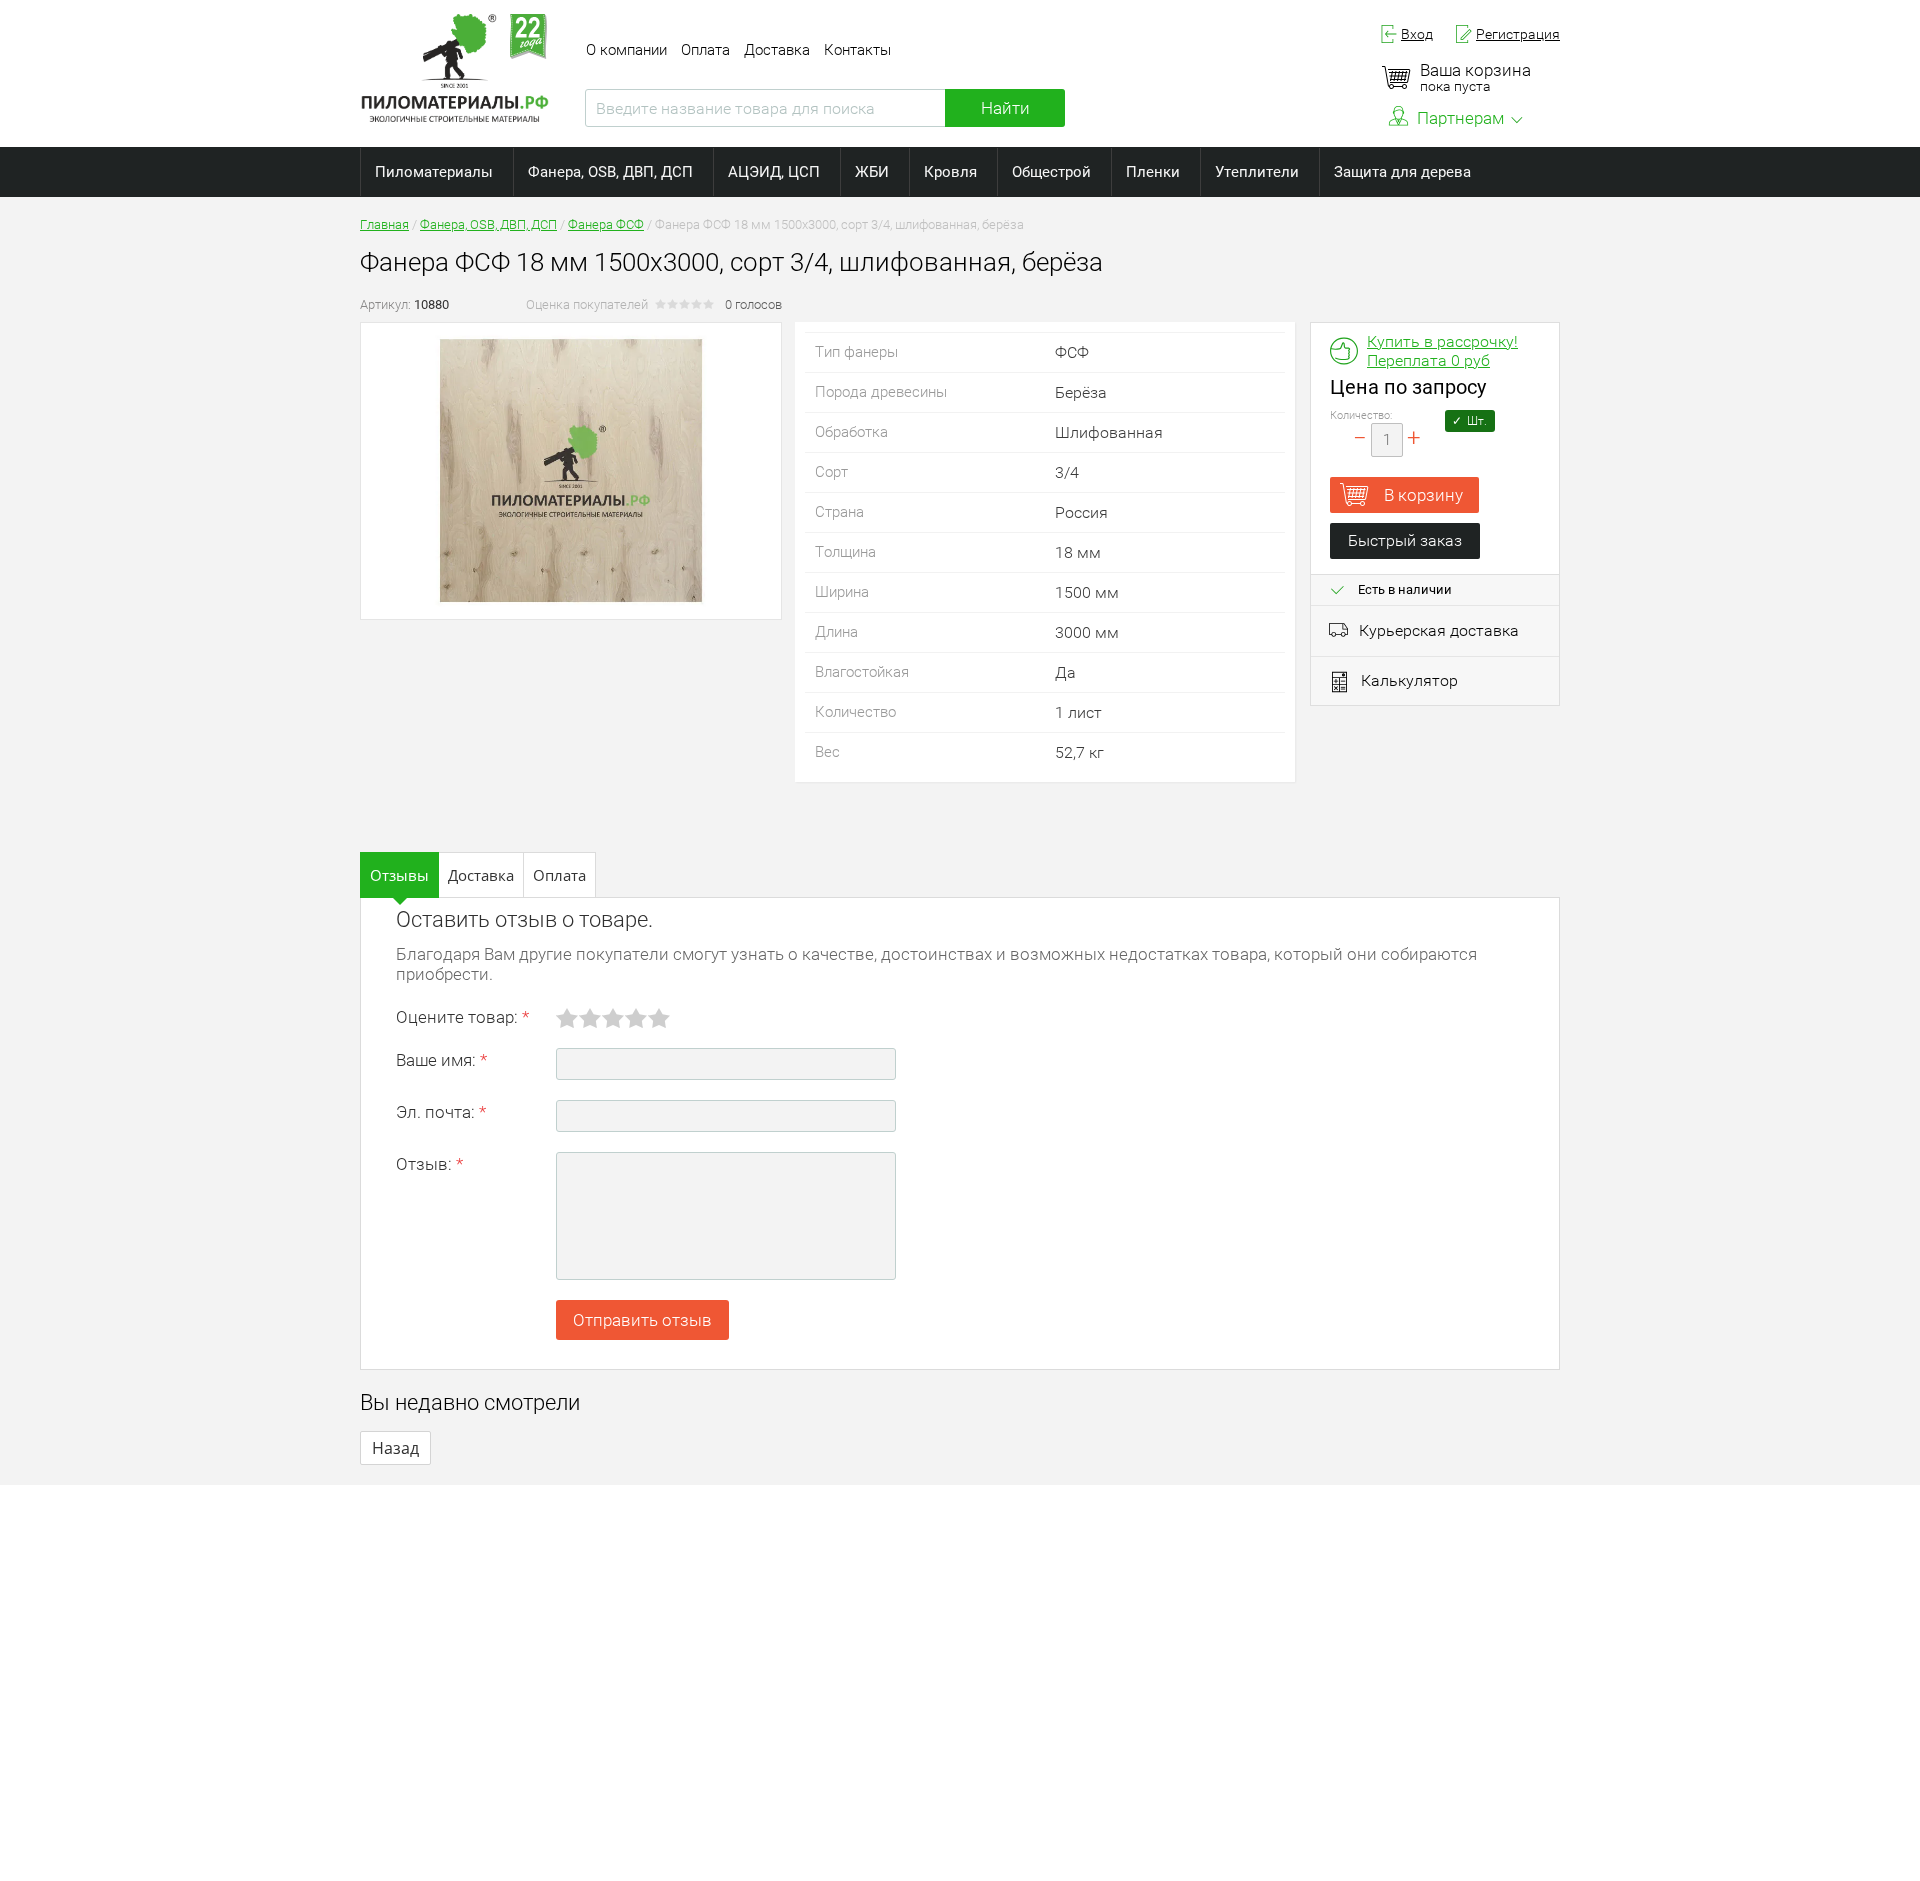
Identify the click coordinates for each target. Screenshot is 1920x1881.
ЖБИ (872, 172)
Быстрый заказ (1405, 540)
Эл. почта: (441, 1112)
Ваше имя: (441, 1060)
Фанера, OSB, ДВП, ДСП (610, 172)
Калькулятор (1409, 680)
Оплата (705, 50)
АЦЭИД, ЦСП (774, 172)
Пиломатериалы (434, 172)
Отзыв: (429, 1164)
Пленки (1153, 172)
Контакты (857, 50)
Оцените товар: (462, 1017)
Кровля (950, 172)
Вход (1417, 34)
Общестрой (1051, 172)
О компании (626, 50)
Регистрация (1518, 34)
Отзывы (399, 875)
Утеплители (1257, 172)
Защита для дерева (1402, 172)
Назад (395, 1448)
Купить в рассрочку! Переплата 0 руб (1442, 351)
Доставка (777, 50)
